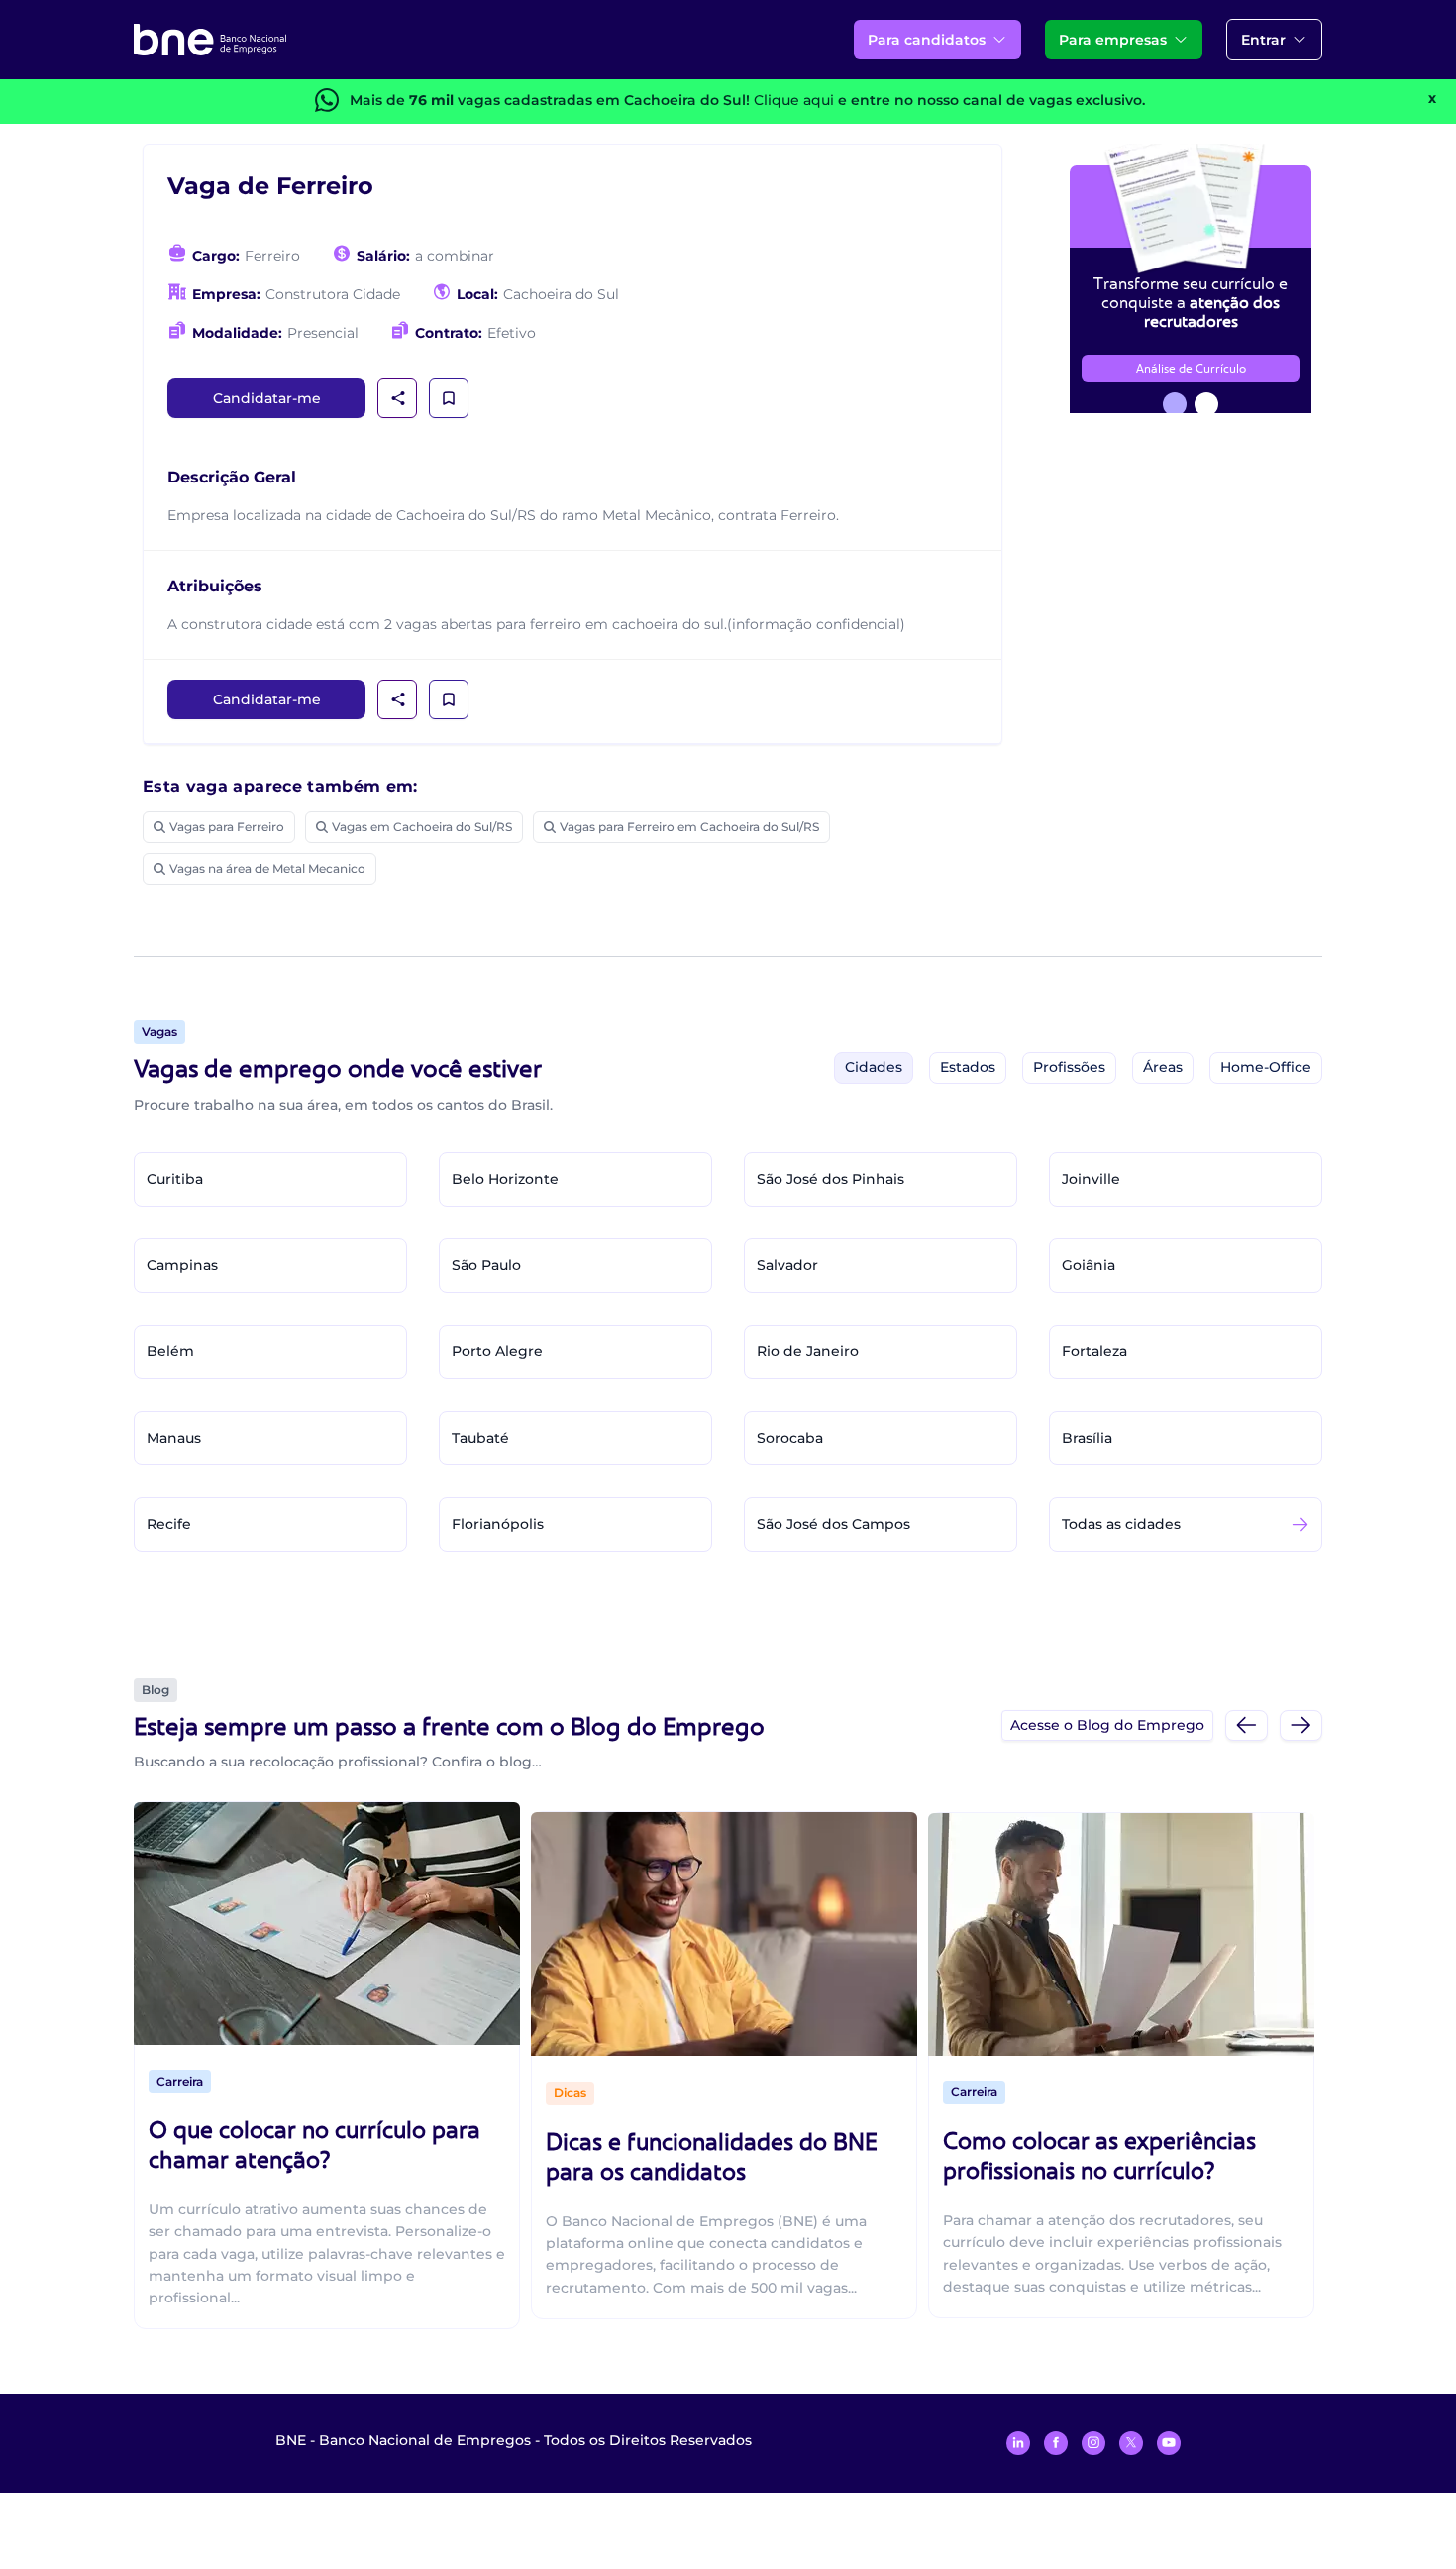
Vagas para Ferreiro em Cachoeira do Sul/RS (689, 827)
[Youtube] (1169, 2443)
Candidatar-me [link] (267, 398)
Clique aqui (794, 100)
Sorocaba (790, 1438)
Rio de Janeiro (808, 1351)
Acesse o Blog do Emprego (1107, 1725)
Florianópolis (498, 1524)
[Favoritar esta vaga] (449, 398)
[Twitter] (1131, 2443)
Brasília (1087, 1438)
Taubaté (480, 1438)
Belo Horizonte (505, 1179)
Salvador (787, 1265)
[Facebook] (1056, 2443)
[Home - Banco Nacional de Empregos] (210, 40)
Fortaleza (1094, 1351)
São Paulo (486, 1265)
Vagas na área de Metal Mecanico (267, 868)
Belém (170, 1351)
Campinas (182, 1265)
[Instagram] (1093, 2443)
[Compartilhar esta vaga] (398, 398)
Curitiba (175, 1179)
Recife (169, 1524)
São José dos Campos (833, 1524)
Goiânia (1089, 1265)
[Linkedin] (1018, 2443)
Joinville (1091, 1179)
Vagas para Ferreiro (227, 827)
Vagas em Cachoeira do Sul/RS (422, 827)
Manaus (174, 1438)
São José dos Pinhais (831, 1179)
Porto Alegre (497, 1351)
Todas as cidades (1121, 1524)
